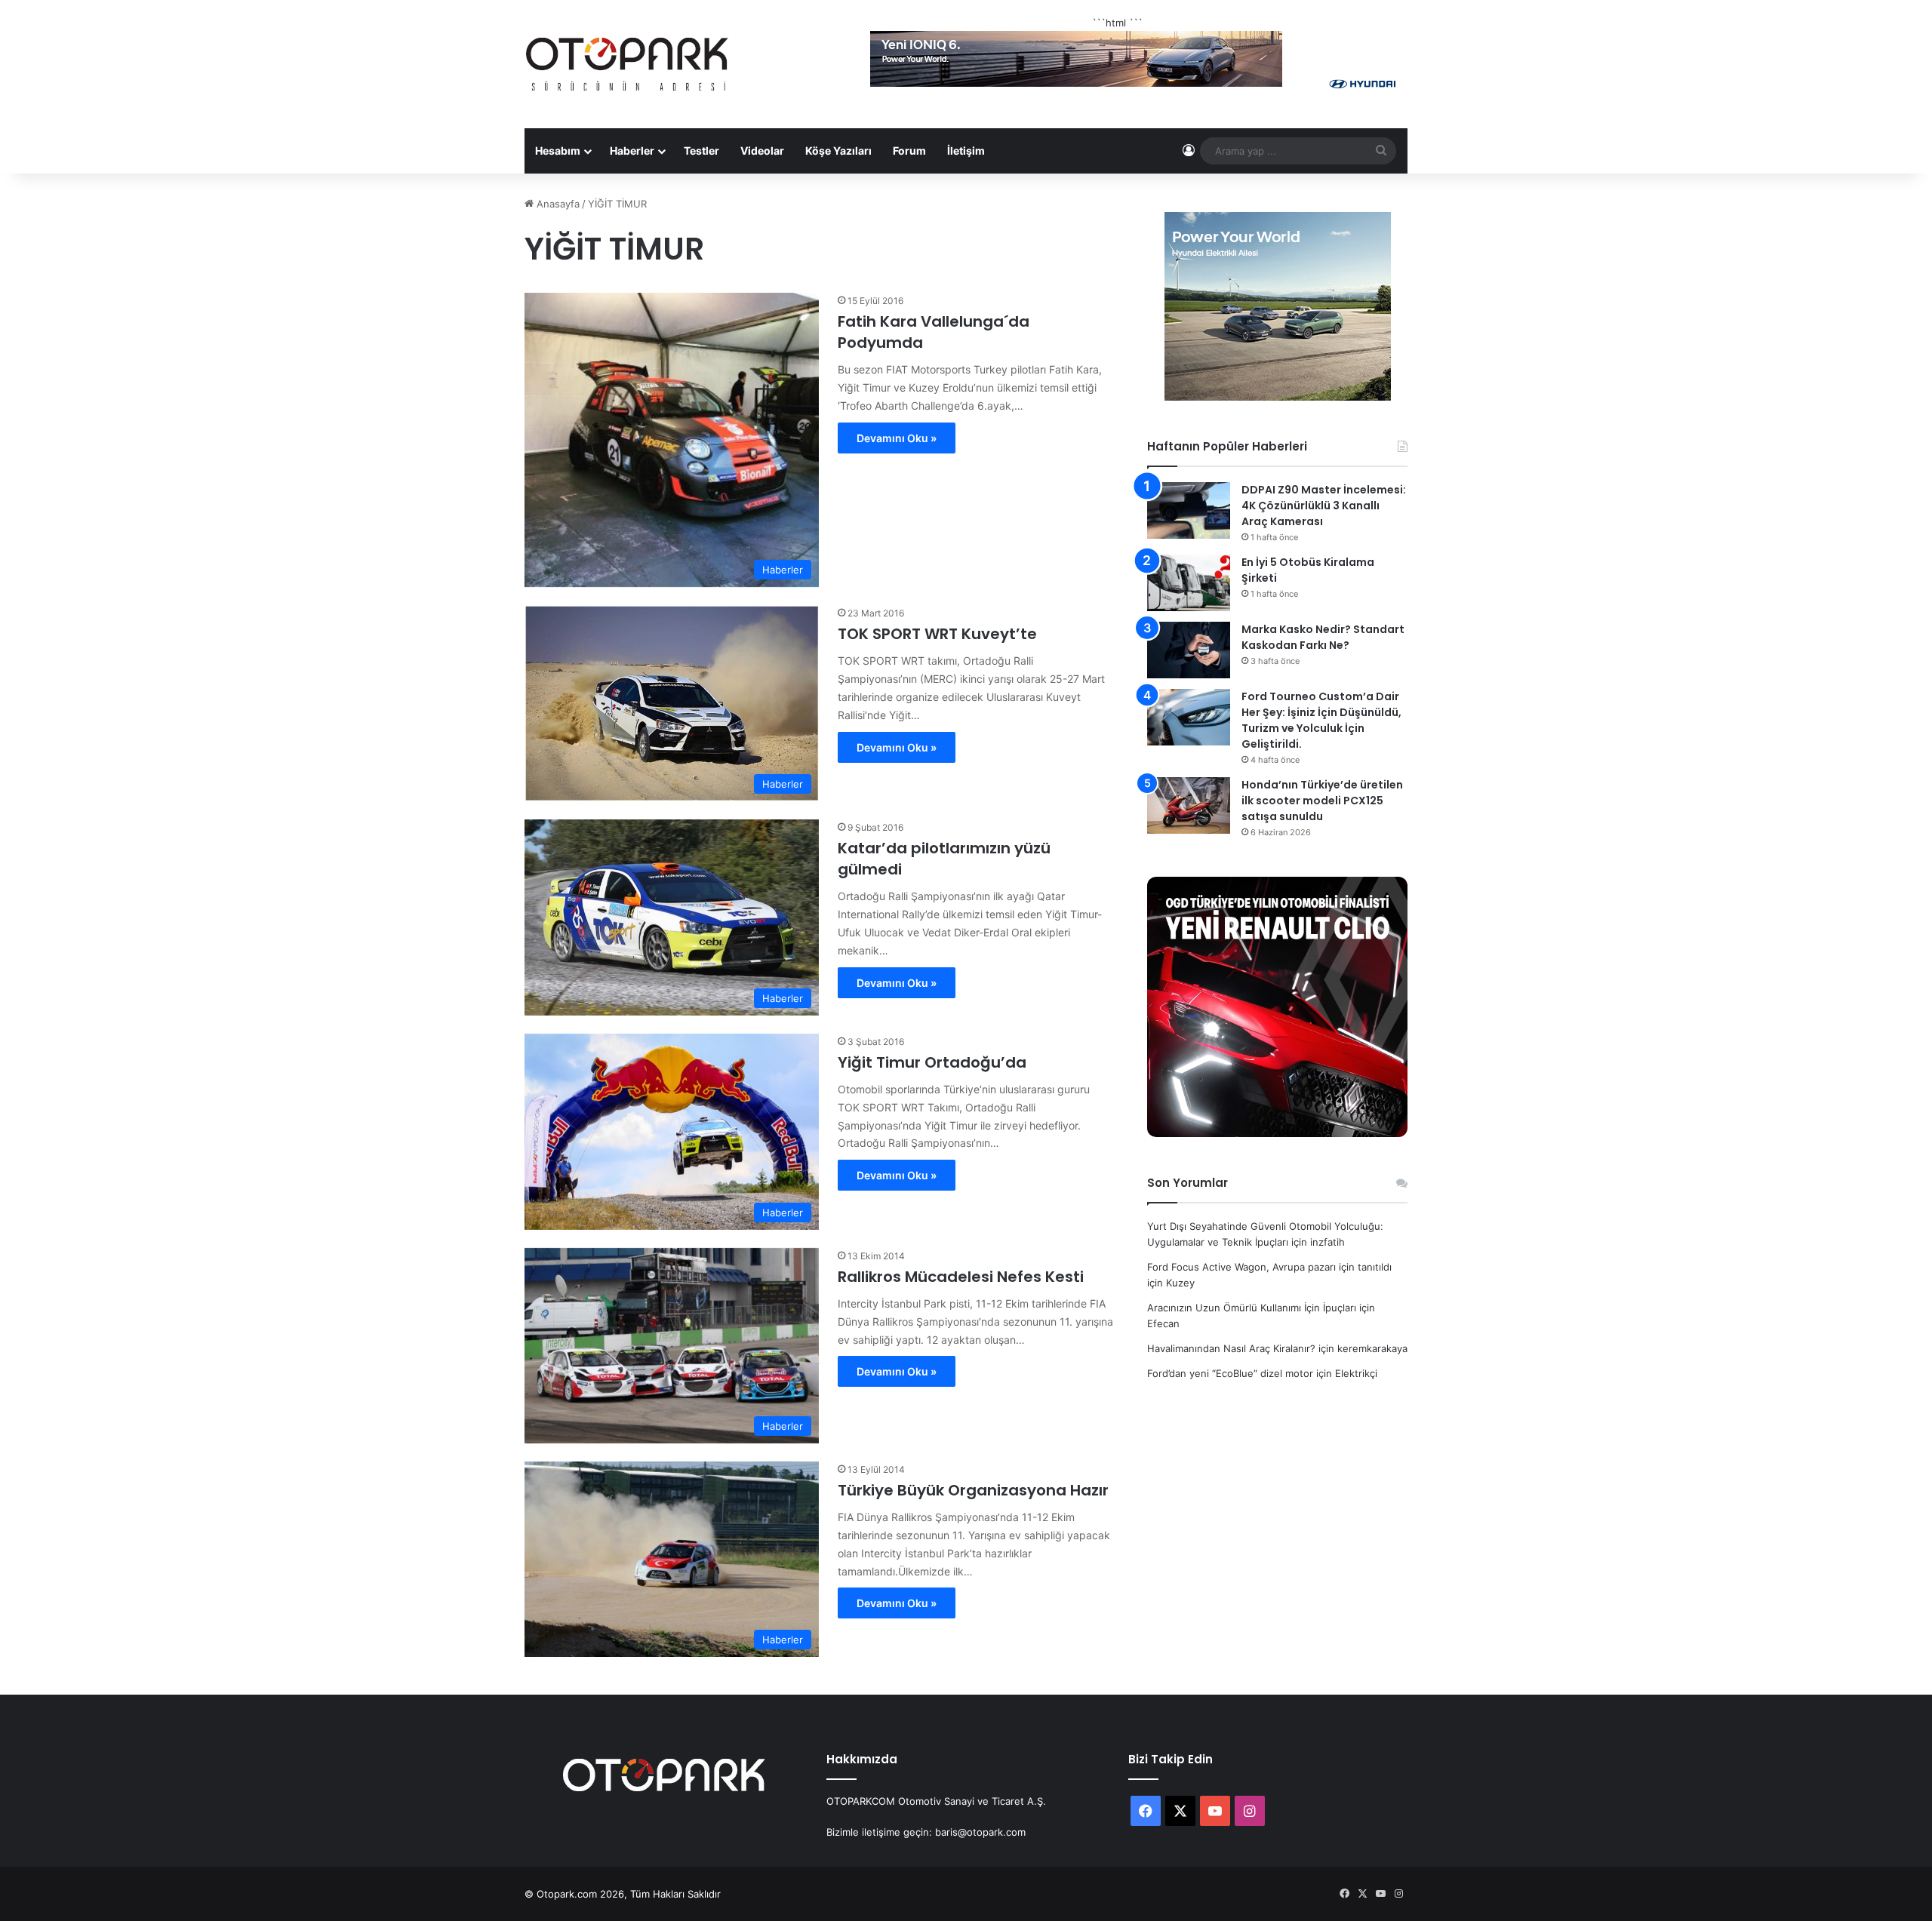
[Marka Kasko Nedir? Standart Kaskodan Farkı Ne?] (1189, 650)
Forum (909, 151)
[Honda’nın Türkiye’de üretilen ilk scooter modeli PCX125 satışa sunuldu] (1189, 805)
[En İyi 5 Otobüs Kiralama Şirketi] (1189, 583)
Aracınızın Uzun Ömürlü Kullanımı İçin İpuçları (1252, 1308)
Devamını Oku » (897, 438)
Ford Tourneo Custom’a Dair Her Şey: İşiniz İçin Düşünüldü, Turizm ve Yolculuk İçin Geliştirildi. (1321, 720)
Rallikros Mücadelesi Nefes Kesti (961, 1277)
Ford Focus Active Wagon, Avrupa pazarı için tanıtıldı (1269, 1267)
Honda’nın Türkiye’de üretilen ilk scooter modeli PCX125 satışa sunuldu (1322, 801)
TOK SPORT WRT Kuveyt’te (937, 634)
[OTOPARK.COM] (627, 64)
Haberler (632, 151)
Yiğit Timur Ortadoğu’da (932, 1062)
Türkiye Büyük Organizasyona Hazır (973, 1490)
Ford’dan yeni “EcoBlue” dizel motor (1230, 1373)
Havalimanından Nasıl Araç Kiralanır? (1231, 1348)
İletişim (966, 151)
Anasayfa (557, 204)
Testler (701, 151)
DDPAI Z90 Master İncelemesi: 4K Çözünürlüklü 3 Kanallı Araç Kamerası (1324, 506)
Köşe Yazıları (838, 151)
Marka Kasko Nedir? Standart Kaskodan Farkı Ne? (1323, 637)
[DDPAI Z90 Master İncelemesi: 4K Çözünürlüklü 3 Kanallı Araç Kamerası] (1189, 510)
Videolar (762, 151)
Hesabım (558, 151)
